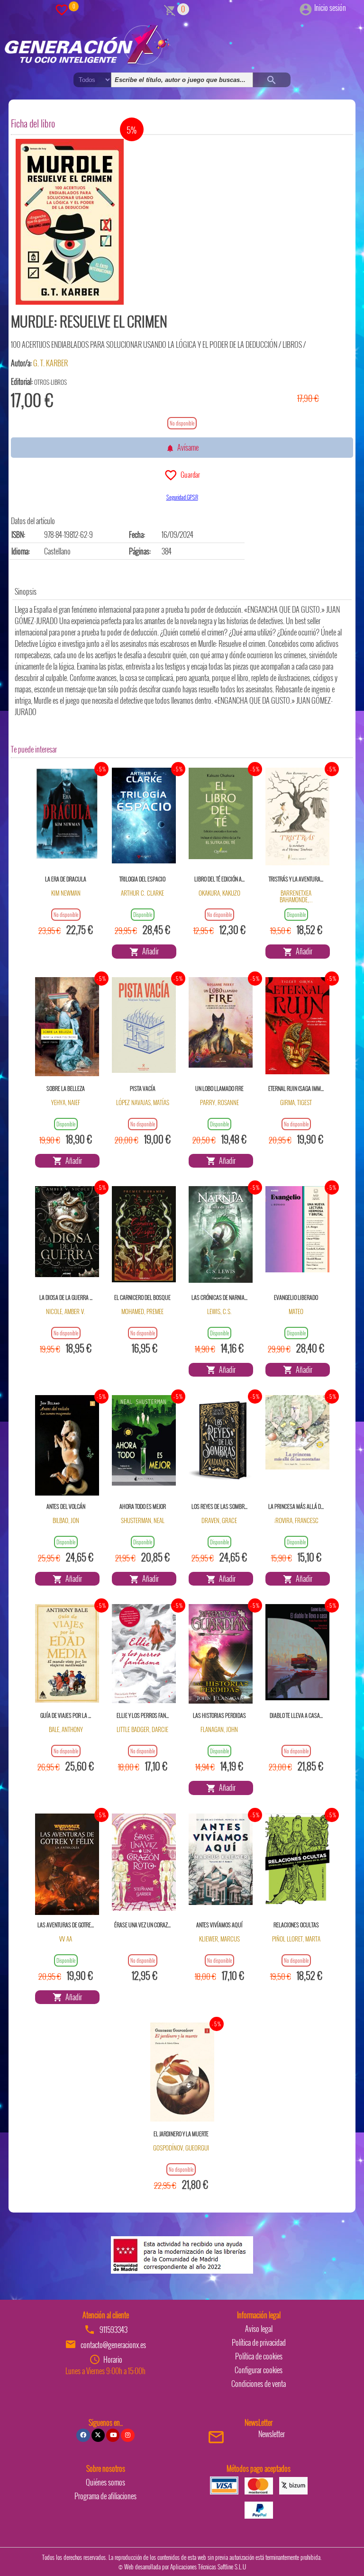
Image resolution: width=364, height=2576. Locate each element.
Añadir (149, 951)
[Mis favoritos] (62, 9)
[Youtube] (113, 2435)
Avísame (187, 447)
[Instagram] (127, 2435)
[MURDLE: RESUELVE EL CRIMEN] (70, 222)
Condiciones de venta (259, 2384)
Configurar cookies (259, 2370)
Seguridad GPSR (182, 497)
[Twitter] (98, 2435)
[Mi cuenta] (306, 8)
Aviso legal (259, 2329)
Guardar (189, 474)
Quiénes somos (105, 2482)
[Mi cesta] (170, 9)
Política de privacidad (259, 2342)
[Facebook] (83, 2435)
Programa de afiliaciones (105, 2496)
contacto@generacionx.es (113, 2345)
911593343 (114, 2330)
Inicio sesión (330, 8)
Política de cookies (259, 2356)
